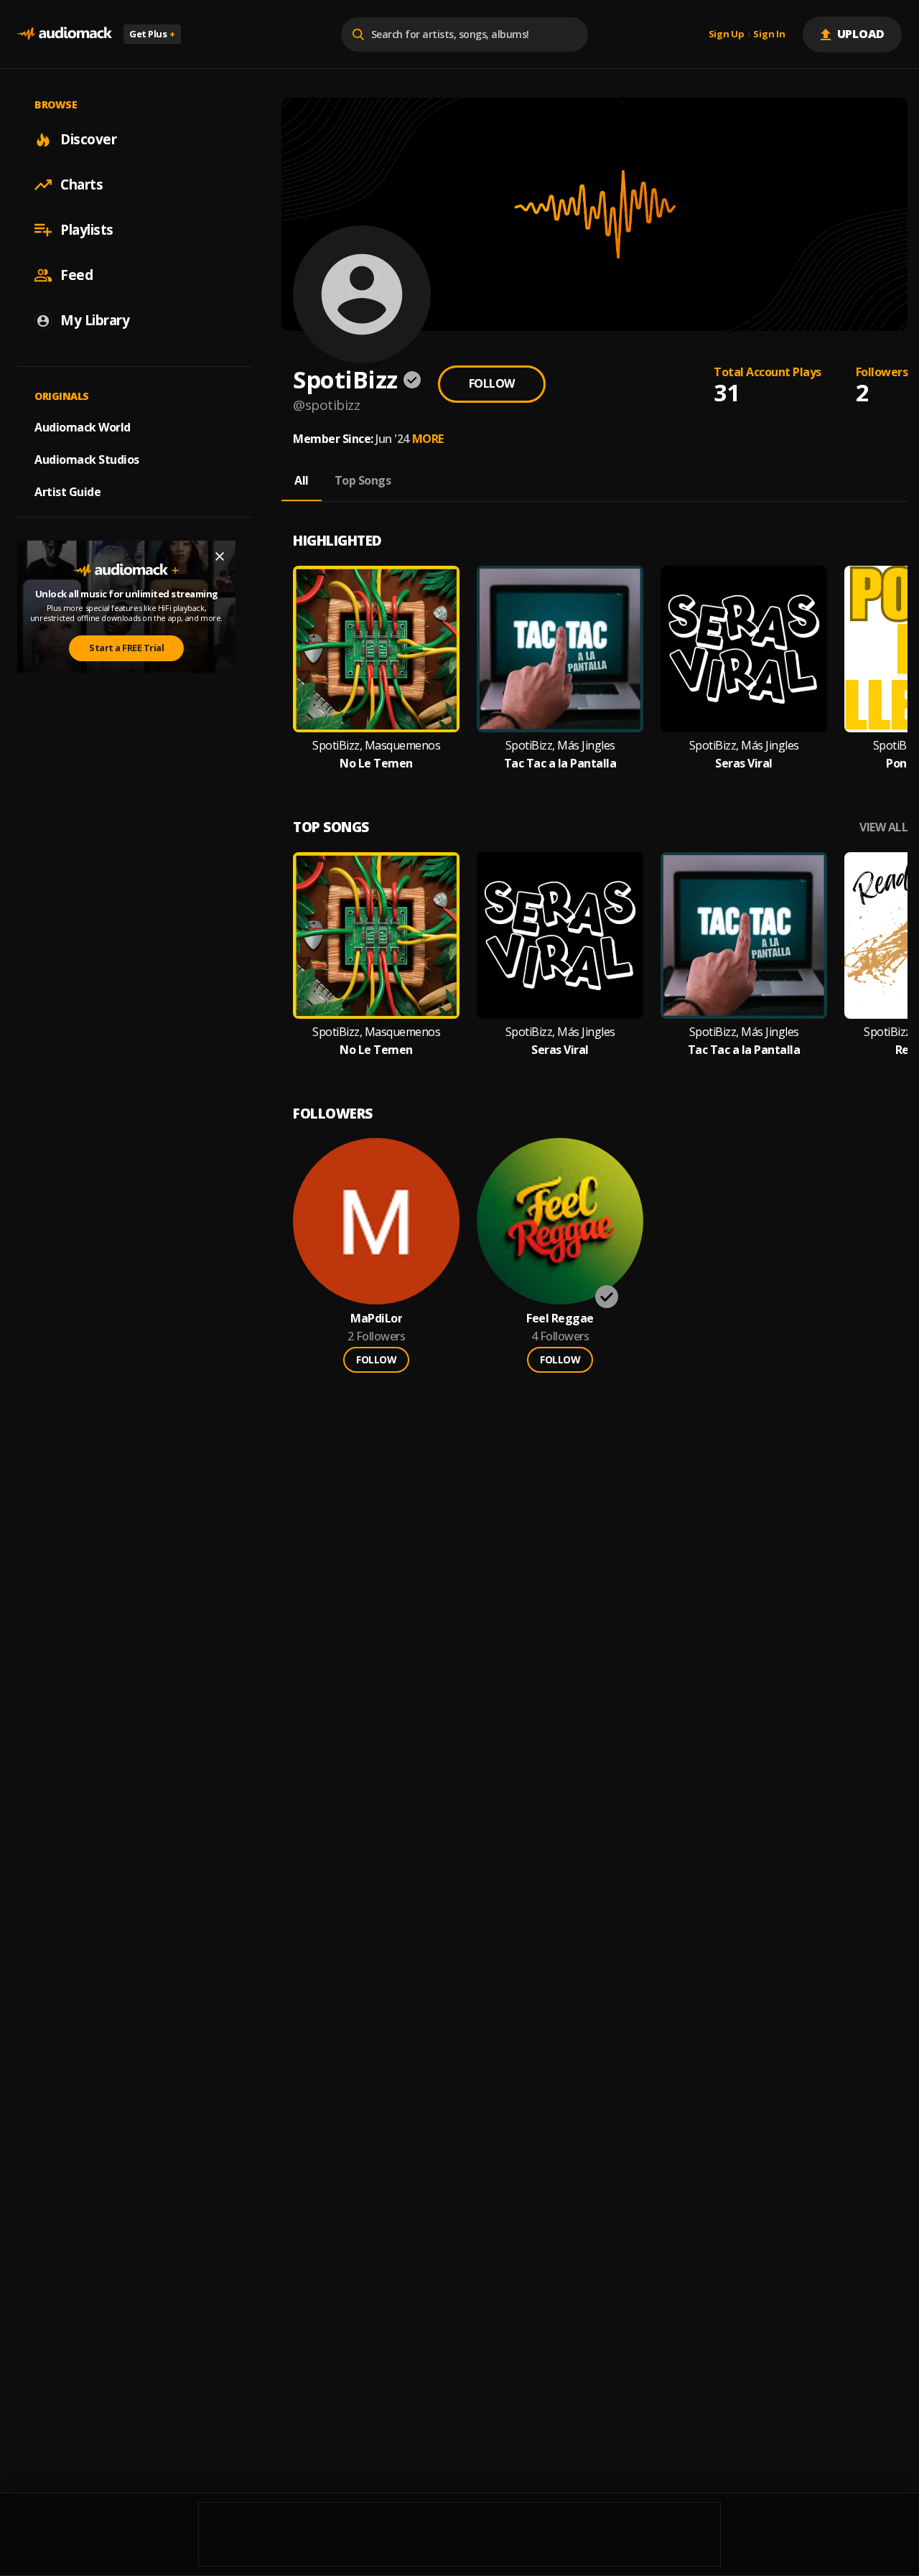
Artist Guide (67, 492)
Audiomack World (83, 427)
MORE (428, 439)
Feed (76, 275)
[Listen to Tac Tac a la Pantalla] (560, 649)
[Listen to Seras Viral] (744, 649)
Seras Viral (744, 764)
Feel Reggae (560, 1319)
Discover (88, 139)
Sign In (769, 34)
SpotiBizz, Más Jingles (560, 746)
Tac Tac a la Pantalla (560, 764)
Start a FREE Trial (126, 648)
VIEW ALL (883, 827)
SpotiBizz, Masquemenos (376, 746)
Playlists (87, 230)
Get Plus (152, 34)
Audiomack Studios (87, 459)
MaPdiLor (376, 1319)
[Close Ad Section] (220, 556)
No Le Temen (376, 764)
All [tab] (302, 480)
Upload (861, 34)
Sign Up (727, 34)
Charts (81, 185)
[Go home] (65, 34)
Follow (492, 383)
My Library (95, 320)
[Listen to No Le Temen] (376, 649)
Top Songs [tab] (363, 480)
